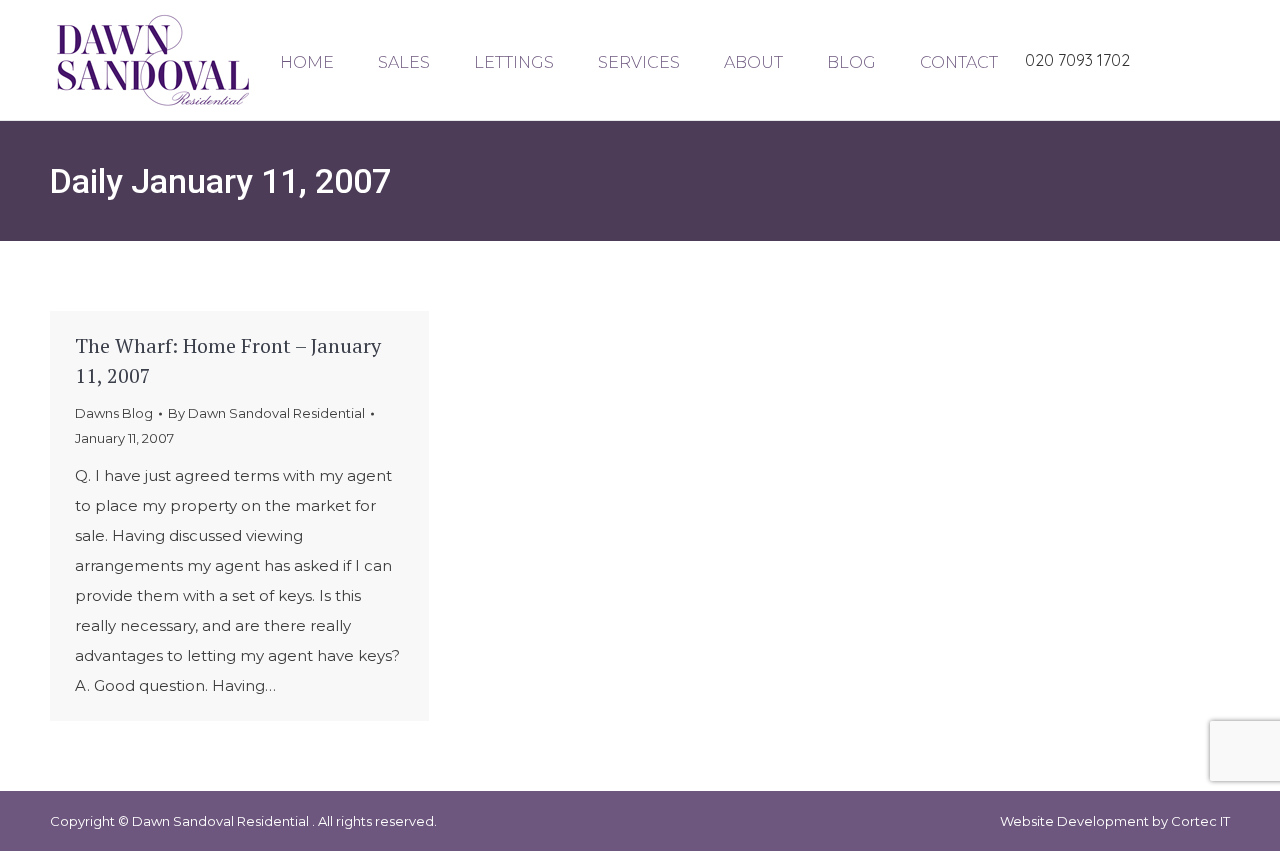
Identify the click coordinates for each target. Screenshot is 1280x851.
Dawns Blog (114, 413)
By (266, 413)
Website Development (1076, 821)
